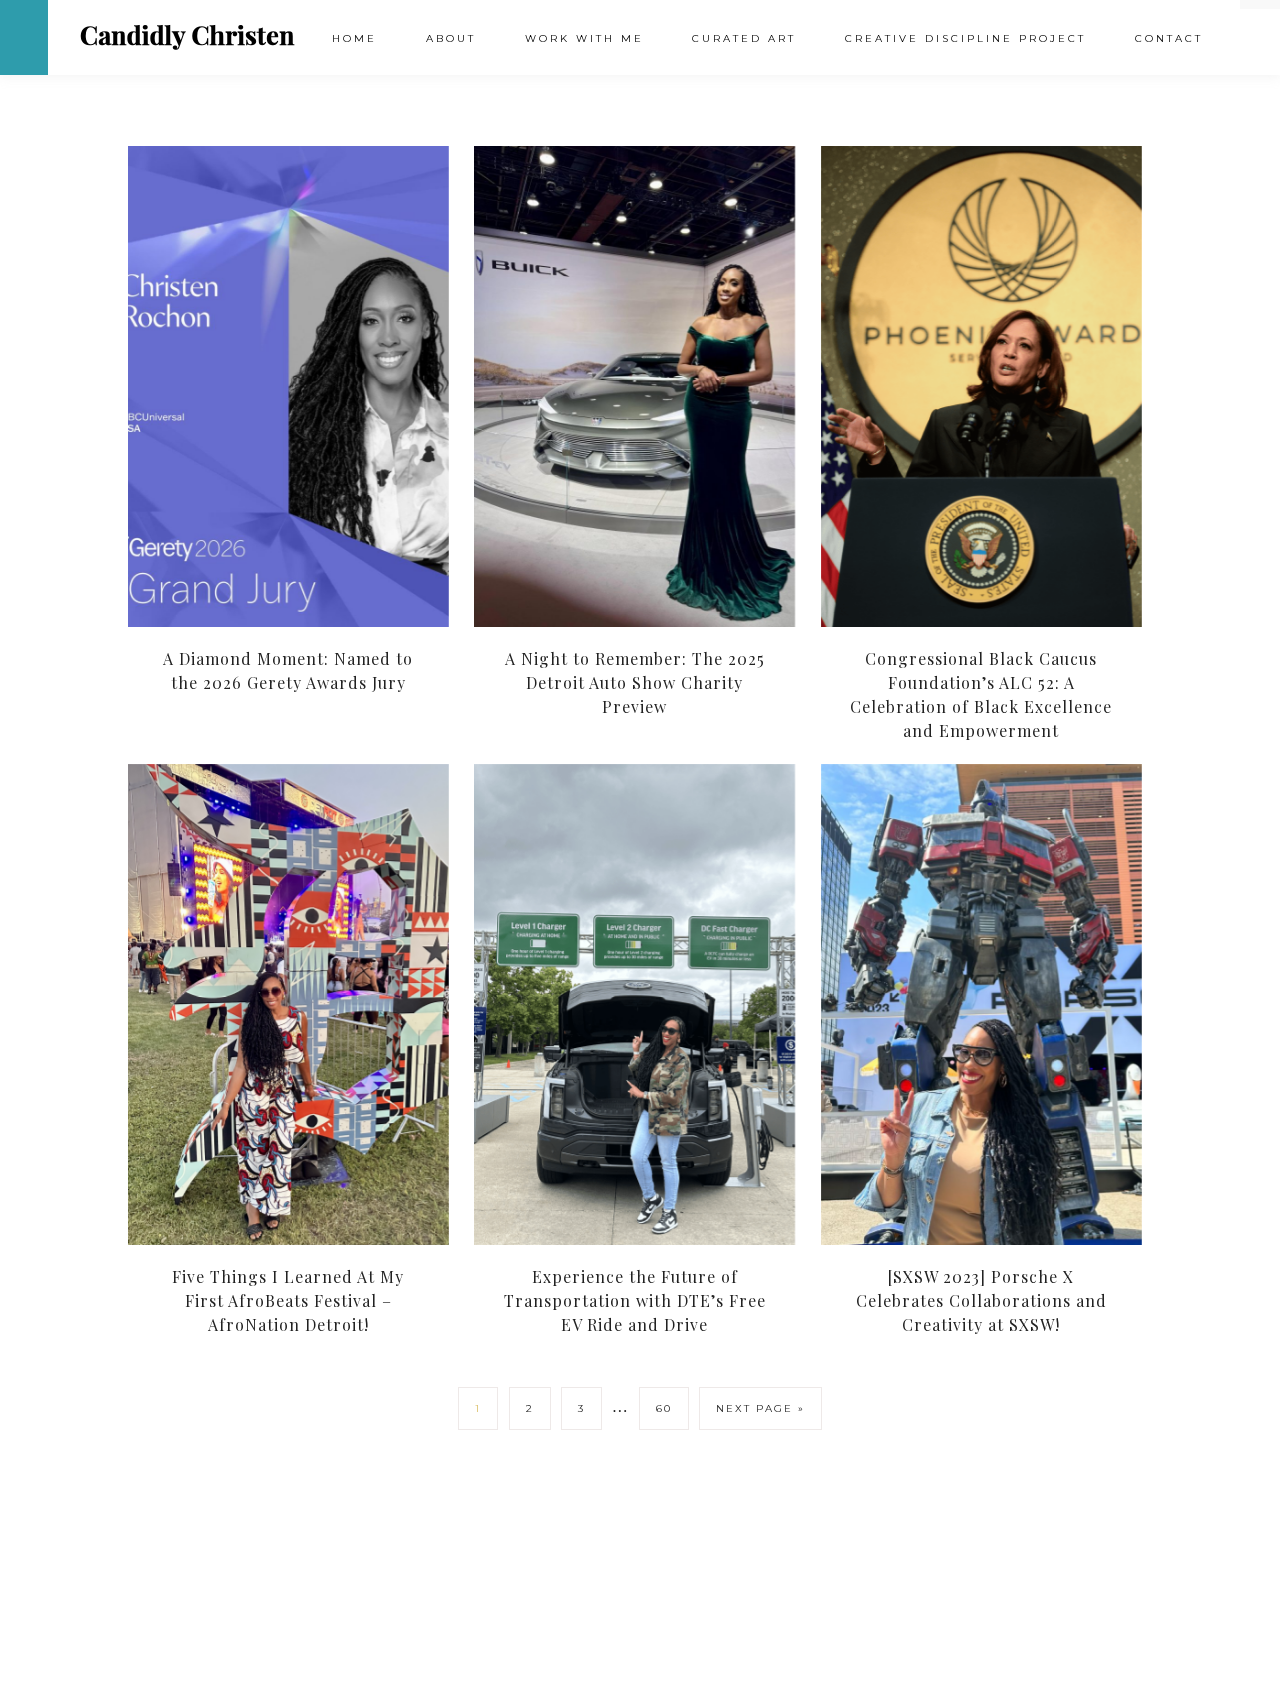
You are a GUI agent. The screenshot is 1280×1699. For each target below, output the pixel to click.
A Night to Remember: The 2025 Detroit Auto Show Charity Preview (635, 682)
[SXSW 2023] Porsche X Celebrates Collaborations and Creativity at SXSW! (981, 1300)
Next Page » (760, 1408)
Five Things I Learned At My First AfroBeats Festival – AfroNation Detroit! (288, 1300)
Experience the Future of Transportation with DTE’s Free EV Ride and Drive (635, 1300)
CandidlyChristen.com (187, 36)
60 (664, 1408)
